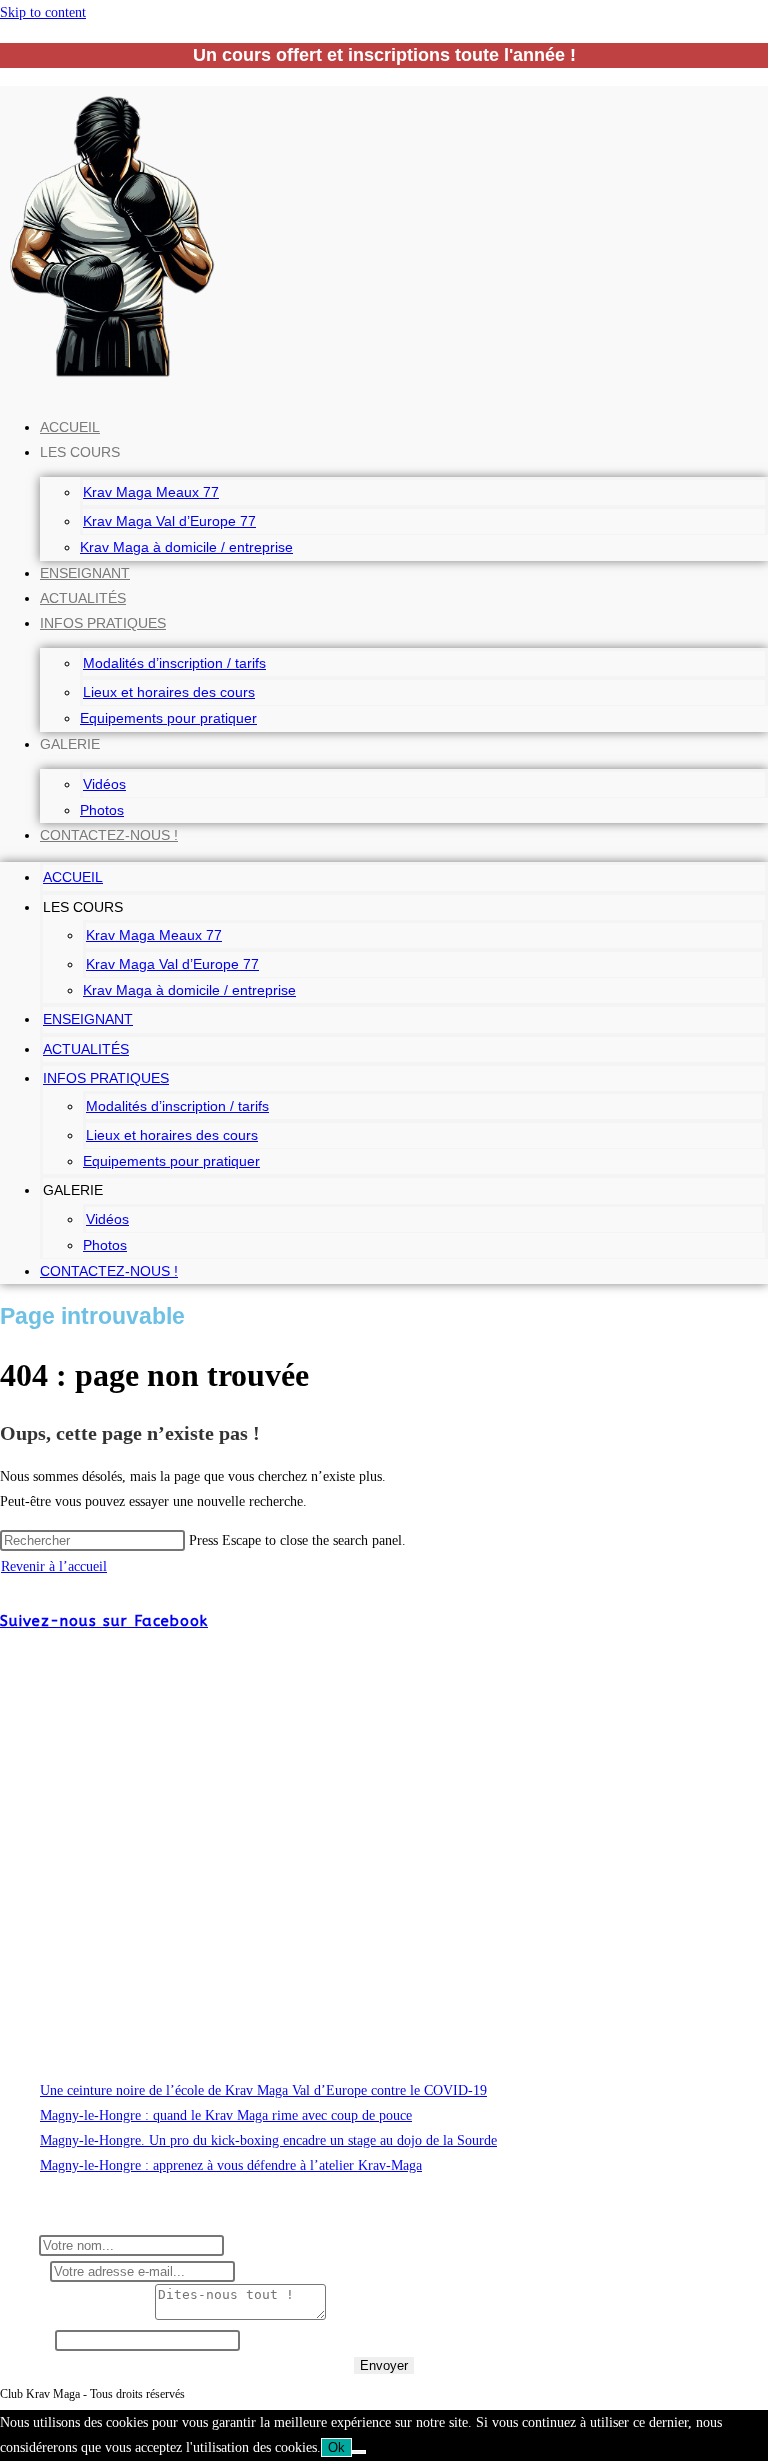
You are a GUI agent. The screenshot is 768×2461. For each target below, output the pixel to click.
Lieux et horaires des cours (169, 692)
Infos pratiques (103, 623)
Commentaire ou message (77, 2315)
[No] (359, 2452)
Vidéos (104, 784)
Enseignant (85, 573)
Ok (336, 2447)
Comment (27, 2340)
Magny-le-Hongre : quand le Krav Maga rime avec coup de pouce (226, 2115)
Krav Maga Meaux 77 (151, 492)
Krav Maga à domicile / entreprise (186, 547)
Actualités (83, 598)
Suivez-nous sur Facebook (104, 1621)
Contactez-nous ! (109, 835)
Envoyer (384, 2365)
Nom (19, 2245)
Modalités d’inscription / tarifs (174, 663)
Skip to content (43, 12)
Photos (102, 810)
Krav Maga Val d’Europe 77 (169, 521)
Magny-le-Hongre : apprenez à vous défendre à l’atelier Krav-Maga (231, 2165)
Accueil (70, 427)
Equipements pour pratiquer (168, 718)
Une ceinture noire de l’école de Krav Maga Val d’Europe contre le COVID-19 (263, 2090)
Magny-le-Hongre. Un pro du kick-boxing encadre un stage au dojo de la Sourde (268, 2140)
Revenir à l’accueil (54, 1566)
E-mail (25, 2271)
